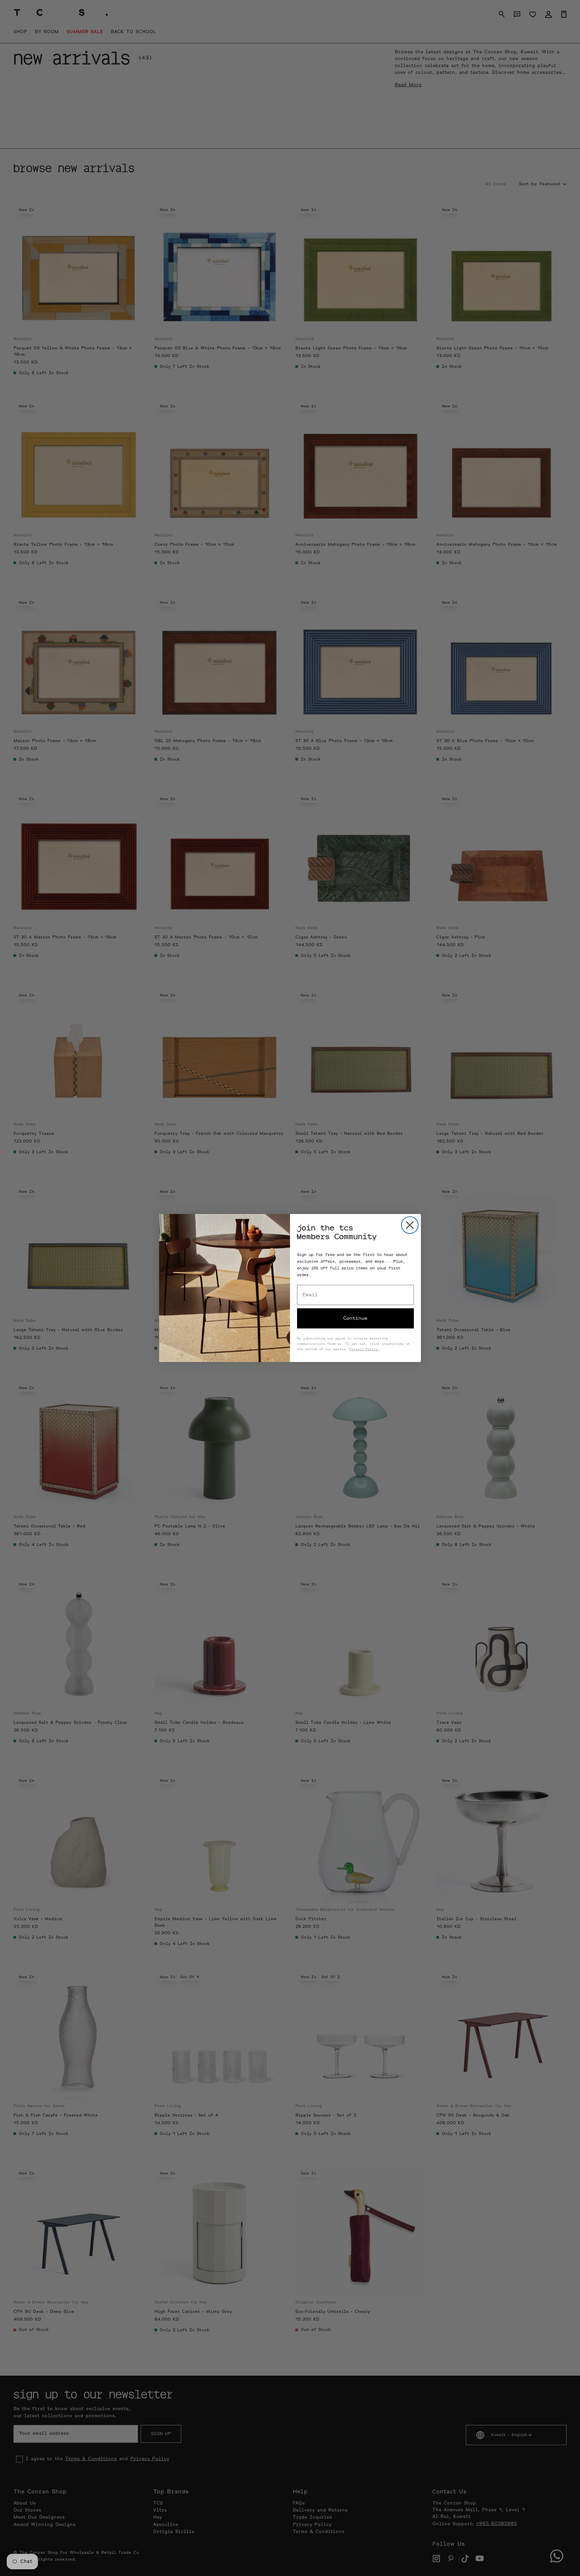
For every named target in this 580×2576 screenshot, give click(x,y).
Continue (355, 1318)
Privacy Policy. (365, 1350)
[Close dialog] (410, 1225)
